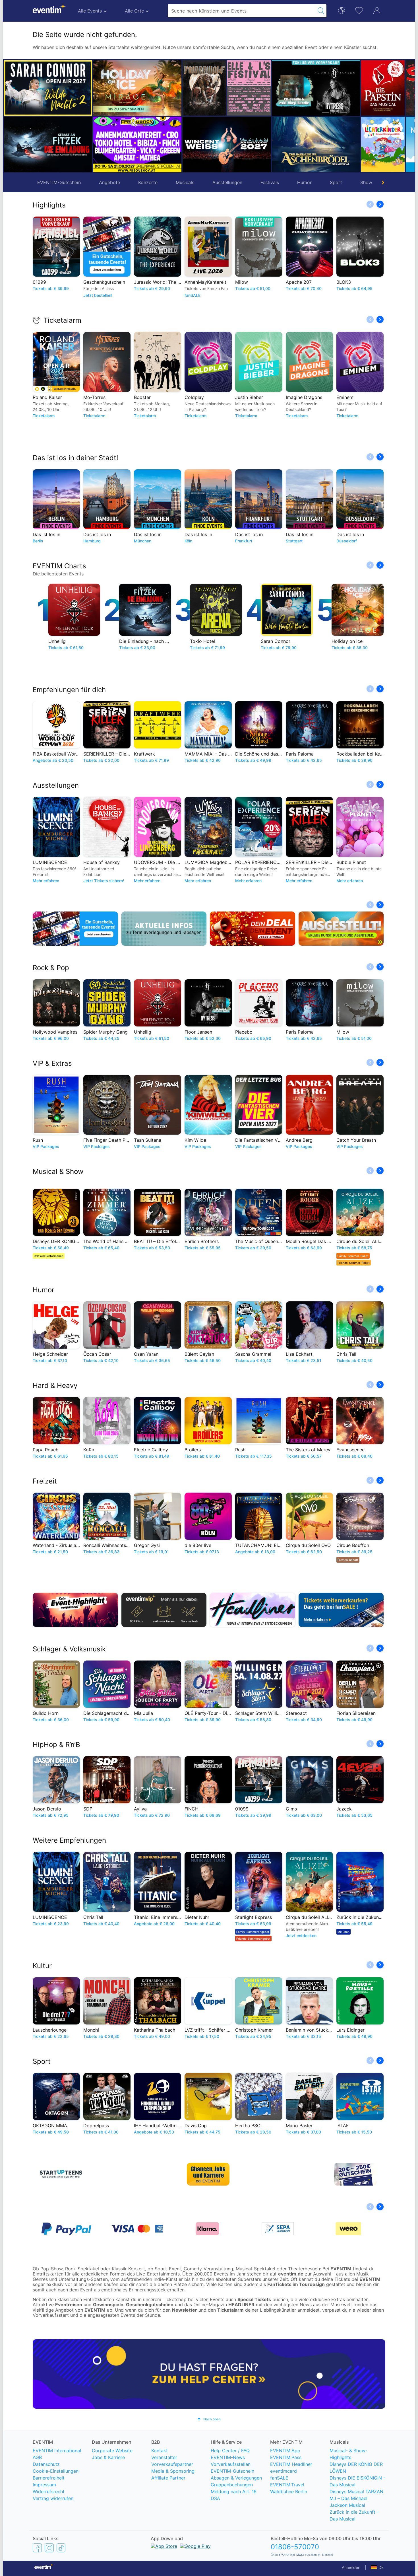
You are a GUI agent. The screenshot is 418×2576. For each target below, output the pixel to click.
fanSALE (279, 2478)
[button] (100, 116)
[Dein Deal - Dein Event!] (253, 929)
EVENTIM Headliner (291, 2464)
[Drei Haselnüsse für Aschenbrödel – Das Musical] (227, 144)
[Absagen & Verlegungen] (164, 929)
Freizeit (45, 1481)
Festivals (270, 182)
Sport (336, 182)
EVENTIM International (57, 2451)
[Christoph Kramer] (383, 144)
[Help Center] (209, 2374)
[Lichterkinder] (294, 144)
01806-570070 (295, 2547)
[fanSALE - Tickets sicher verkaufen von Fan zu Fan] (341, 1610)
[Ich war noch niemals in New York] (338, 144)
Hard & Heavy (55, 1385)
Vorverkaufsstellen (231, 2464)
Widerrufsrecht (49, 2491)
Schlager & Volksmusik (69, 1649)
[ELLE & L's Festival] (160, 88)
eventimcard (284, 2471)
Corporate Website (112, 2451)
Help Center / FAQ (230, 2451)
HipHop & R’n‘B (56, 1745)
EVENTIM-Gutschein (59, 182)
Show (366, 182)
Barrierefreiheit (49, 2478)
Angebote (109, 182)
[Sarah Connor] (48, 88)
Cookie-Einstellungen (56, 2471)
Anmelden (351, 2567)
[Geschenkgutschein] (75, 929)
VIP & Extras (52, 1063)
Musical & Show (58, 1171)
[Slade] (338, 88)
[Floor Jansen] (227, 88)
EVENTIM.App (285, 2451)
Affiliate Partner (168, 2478)
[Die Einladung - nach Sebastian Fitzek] (48, 144)
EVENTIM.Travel (287, 2485)
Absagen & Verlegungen (236, 2478)
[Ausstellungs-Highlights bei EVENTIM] (341, 929)
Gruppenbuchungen (232, 2485)
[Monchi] (383, 88)
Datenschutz (46, 2464)
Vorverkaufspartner (172, 2464)
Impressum (44, 2485)
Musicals (185, 182)
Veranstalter (164, 2457)
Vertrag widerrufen (53, 2498)
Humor (304, 182)
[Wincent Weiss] (137, 144)
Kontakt (160, 2451)
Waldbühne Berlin (289, 2491)
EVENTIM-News (228, 2457)
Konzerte (148, 182)
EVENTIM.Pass (286, 2457)
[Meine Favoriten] (359, 10)
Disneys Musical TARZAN (356, 2491)
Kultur (42, 1966)
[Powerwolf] (115, 88)
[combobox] (242, 11)
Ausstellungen (227, 182)
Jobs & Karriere (108, 2457)
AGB (37, 2457)
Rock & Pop (51, 968)
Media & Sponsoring (173, 2471)
